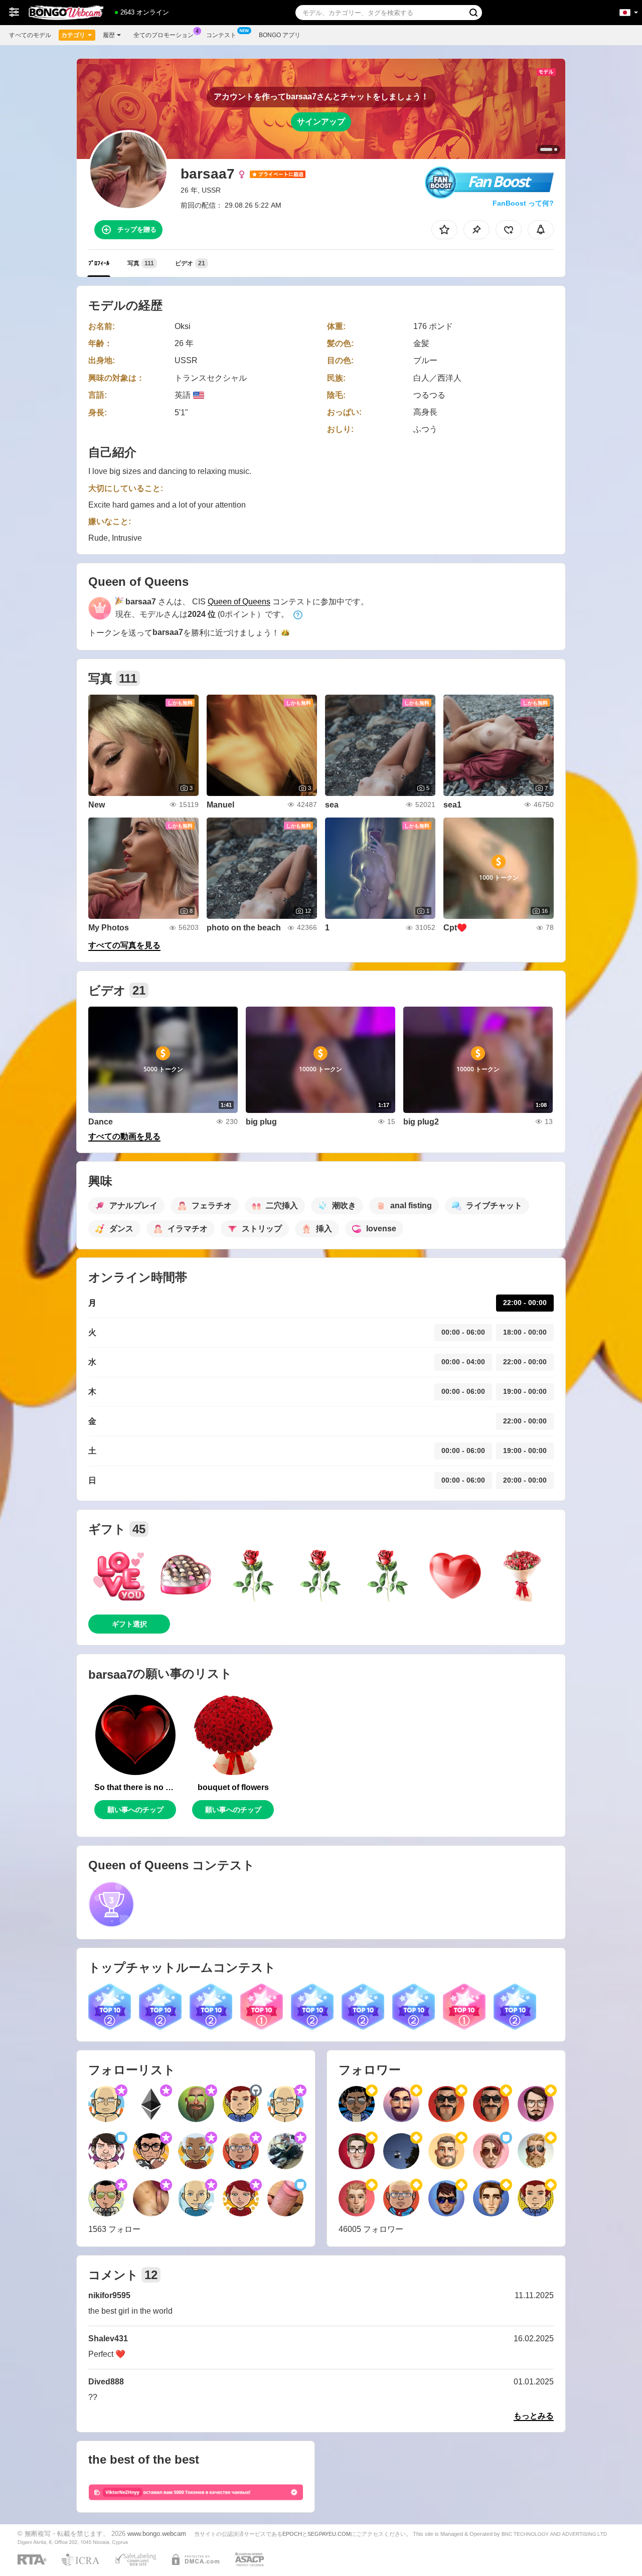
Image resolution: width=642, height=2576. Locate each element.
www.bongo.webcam (157, 2534)
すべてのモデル (30, 35)
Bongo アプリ (280, 35)
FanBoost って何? (523, 203)
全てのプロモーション (164, 35)
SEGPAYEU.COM (329, 2534)
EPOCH (292, 2534)
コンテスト (221, 35)
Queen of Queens (239, 602)
